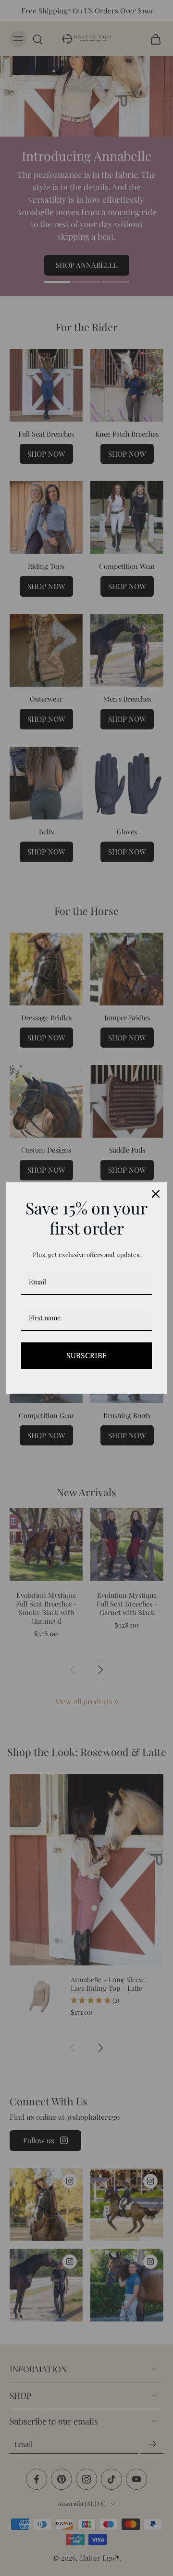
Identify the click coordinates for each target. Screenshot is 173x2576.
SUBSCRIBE (86, 1355)
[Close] (156, 1194)
